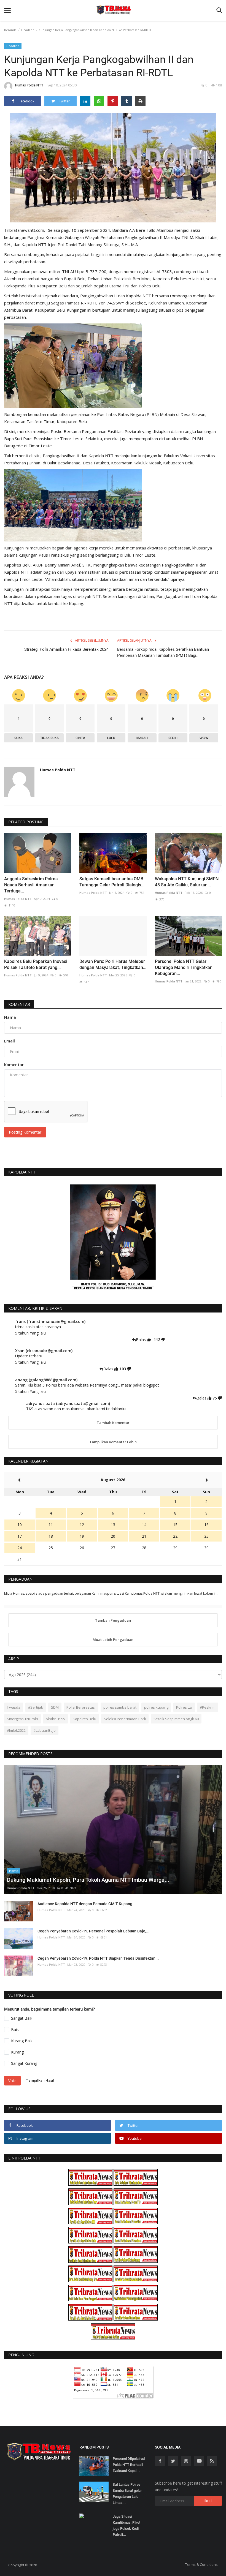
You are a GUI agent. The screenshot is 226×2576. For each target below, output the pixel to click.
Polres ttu (184, 1707)
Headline (28, 30)
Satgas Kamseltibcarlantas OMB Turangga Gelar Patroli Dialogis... (112, 882)
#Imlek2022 (16, 1730)
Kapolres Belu (84, 1719)
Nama (10, 1017)
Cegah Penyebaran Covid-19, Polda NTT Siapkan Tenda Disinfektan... (98, 1958)
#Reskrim (208, 1707)
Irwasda (14, 1707)
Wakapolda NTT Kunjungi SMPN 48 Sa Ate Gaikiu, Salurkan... (187, 882)
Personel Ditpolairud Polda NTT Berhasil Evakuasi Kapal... (129, 2465)
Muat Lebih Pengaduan (113, 1640)
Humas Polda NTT (29, 85)
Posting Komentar (25, 1132)
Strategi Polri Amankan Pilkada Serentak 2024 (66, 649)
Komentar (19, 1004)
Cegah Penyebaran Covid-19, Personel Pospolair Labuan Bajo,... (93, 1931)
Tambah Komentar (113, 1423)
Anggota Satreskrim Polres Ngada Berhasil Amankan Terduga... (31, 885)
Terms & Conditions (201, 2564)
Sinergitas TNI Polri (22, 1719)
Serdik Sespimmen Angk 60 (176, 1719)
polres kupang (156, 1707)
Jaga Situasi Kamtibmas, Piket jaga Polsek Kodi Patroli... (127, 2525)
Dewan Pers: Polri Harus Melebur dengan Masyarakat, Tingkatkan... (113, 964)
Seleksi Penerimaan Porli (125, 1719)
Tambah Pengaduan (113, 1620)
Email (10, 1041)
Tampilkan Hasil (40, 2080)
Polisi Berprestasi (81, 1707)
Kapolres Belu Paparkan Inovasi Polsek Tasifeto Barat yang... (36, 964)
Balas (141, 1340)
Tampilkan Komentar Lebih (113, 1442)
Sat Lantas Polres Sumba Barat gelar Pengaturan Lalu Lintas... (127, 2494)
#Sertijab (36, 1707)
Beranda (10, 30)
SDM (55, 1707)
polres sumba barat (120, 1707)
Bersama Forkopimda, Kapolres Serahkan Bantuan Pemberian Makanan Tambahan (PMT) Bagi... (163, 652)
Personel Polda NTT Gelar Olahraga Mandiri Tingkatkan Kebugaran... (184, 967)
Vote (12, 2081)
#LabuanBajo (45, 1730)
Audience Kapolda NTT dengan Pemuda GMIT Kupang (85, 1904)
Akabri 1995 (55, 1719)
